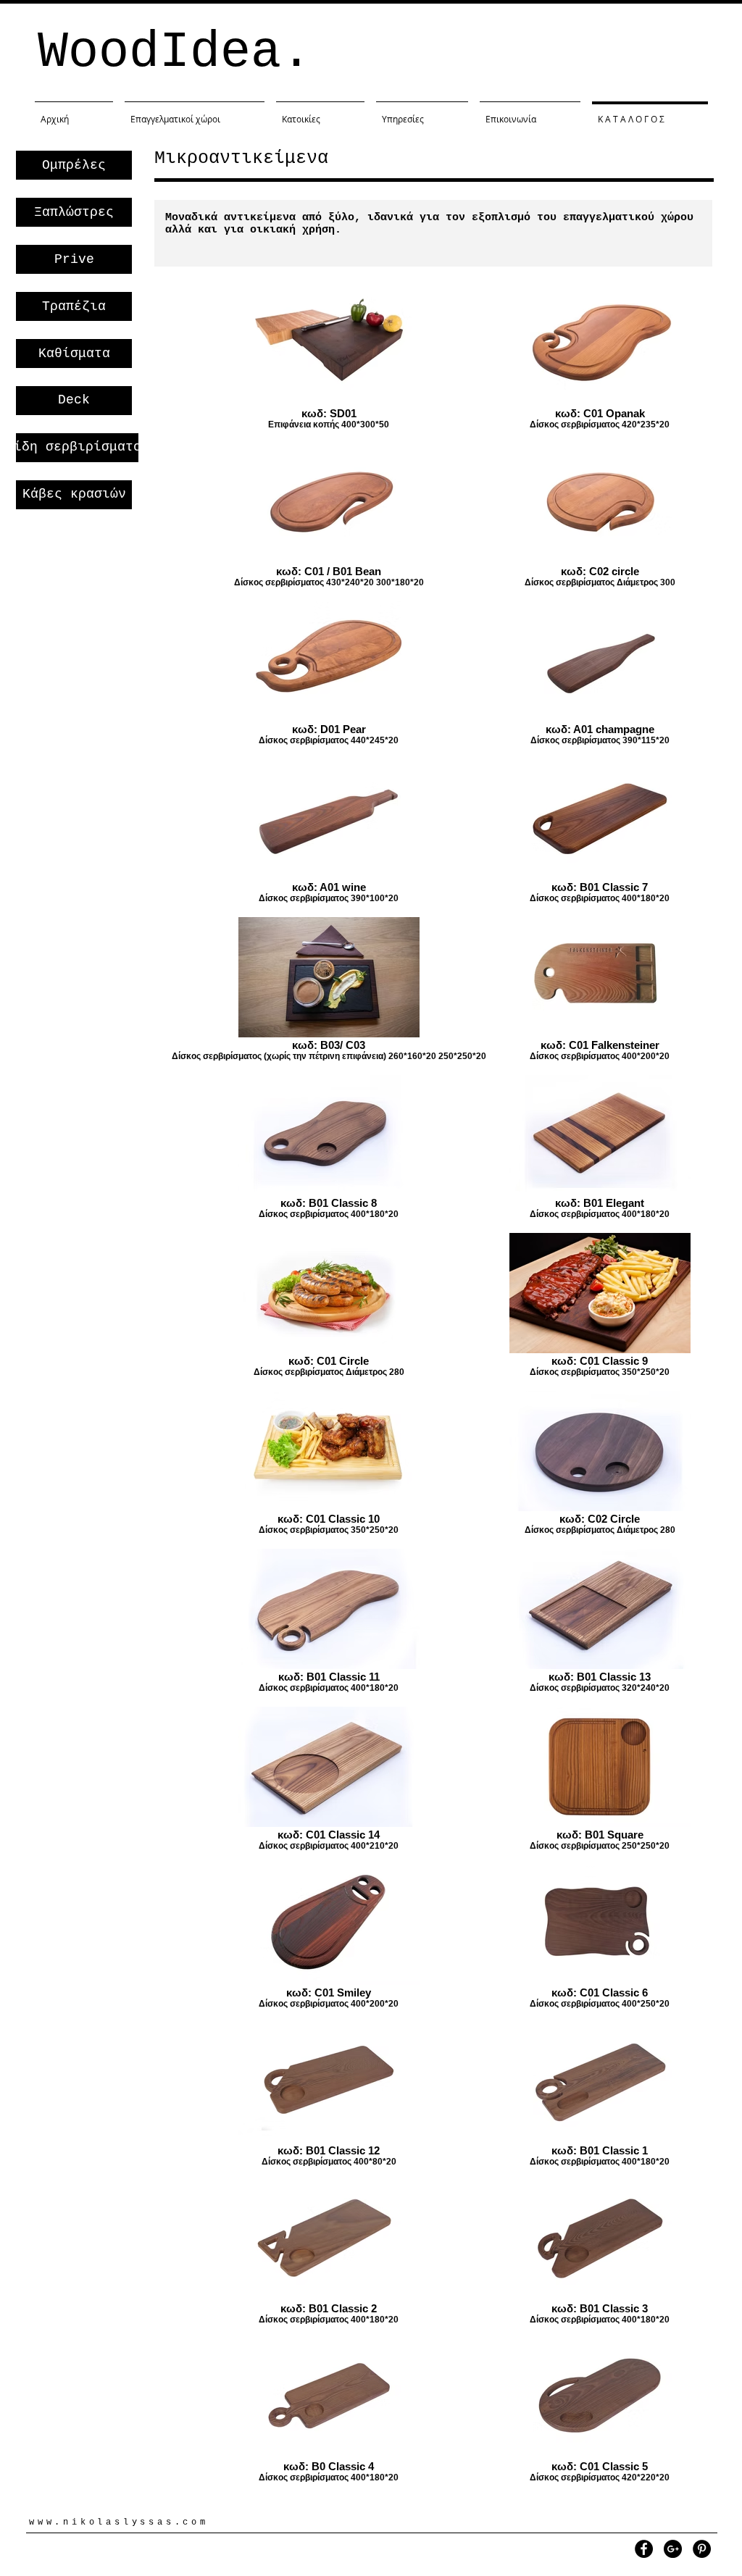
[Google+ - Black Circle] (673, 2549)
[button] (74, 165)
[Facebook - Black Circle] (644, 2549)
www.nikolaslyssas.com (119, 2522)
